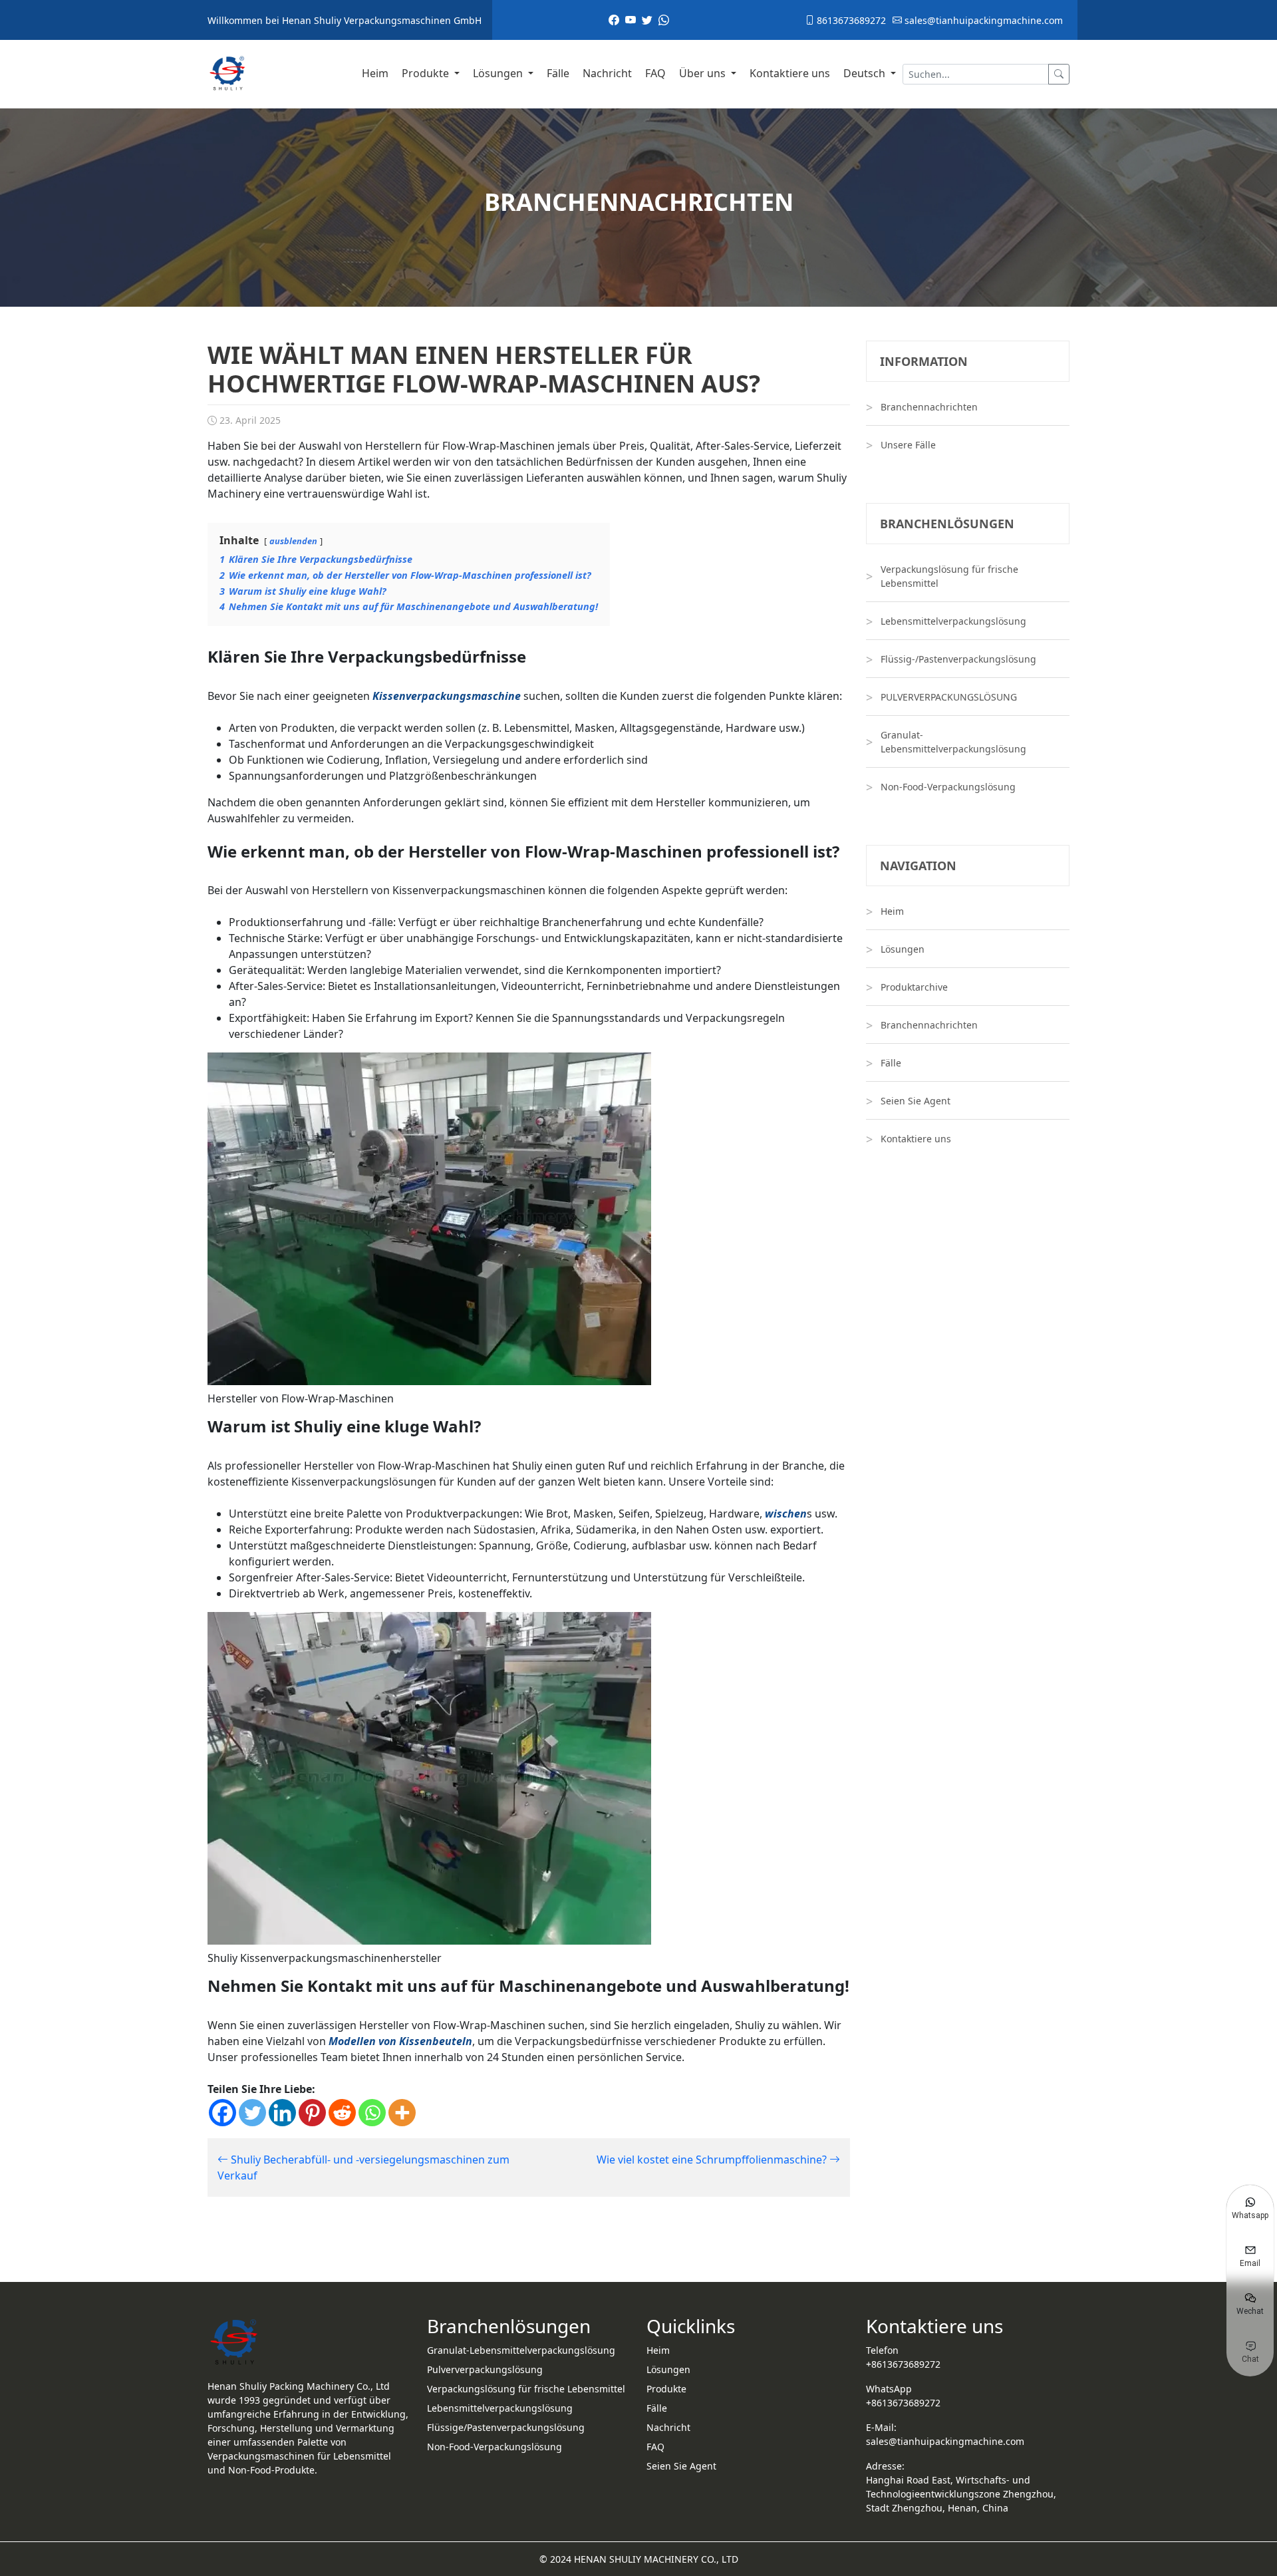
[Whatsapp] (372, 2113)
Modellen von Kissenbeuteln (400, 2041)
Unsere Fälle (908, 445)
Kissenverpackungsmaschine (447, 696)
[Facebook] (222, 2113)
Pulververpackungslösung (485, 2369)
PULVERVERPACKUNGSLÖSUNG (949, 697)
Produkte (427, 73)
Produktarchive (914, 987)
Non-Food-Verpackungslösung (948, 787)
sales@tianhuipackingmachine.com (982, 20)
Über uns (704, 73)
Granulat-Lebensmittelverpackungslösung (953, 742)
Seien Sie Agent (916, 1101)
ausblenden (293, 541)
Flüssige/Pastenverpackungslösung (506, 2427)
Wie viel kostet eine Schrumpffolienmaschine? (713, 2160)
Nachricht (607, 73)
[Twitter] (252, 2113)
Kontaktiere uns (790, 73)
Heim (375, 73)
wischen (786, 1514)
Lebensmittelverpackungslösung (953, 621)
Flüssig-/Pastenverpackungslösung (958, 659)
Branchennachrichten (929, 407)
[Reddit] (342, 2113)
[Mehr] (402, 2113)
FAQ (655, 73)
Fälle (558, 73)
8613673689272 (850, 20)
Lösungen (499, 73)
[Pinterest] (312, 2113)
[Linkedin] (282, 2113)
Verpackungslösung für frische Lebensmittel (949, 576)
